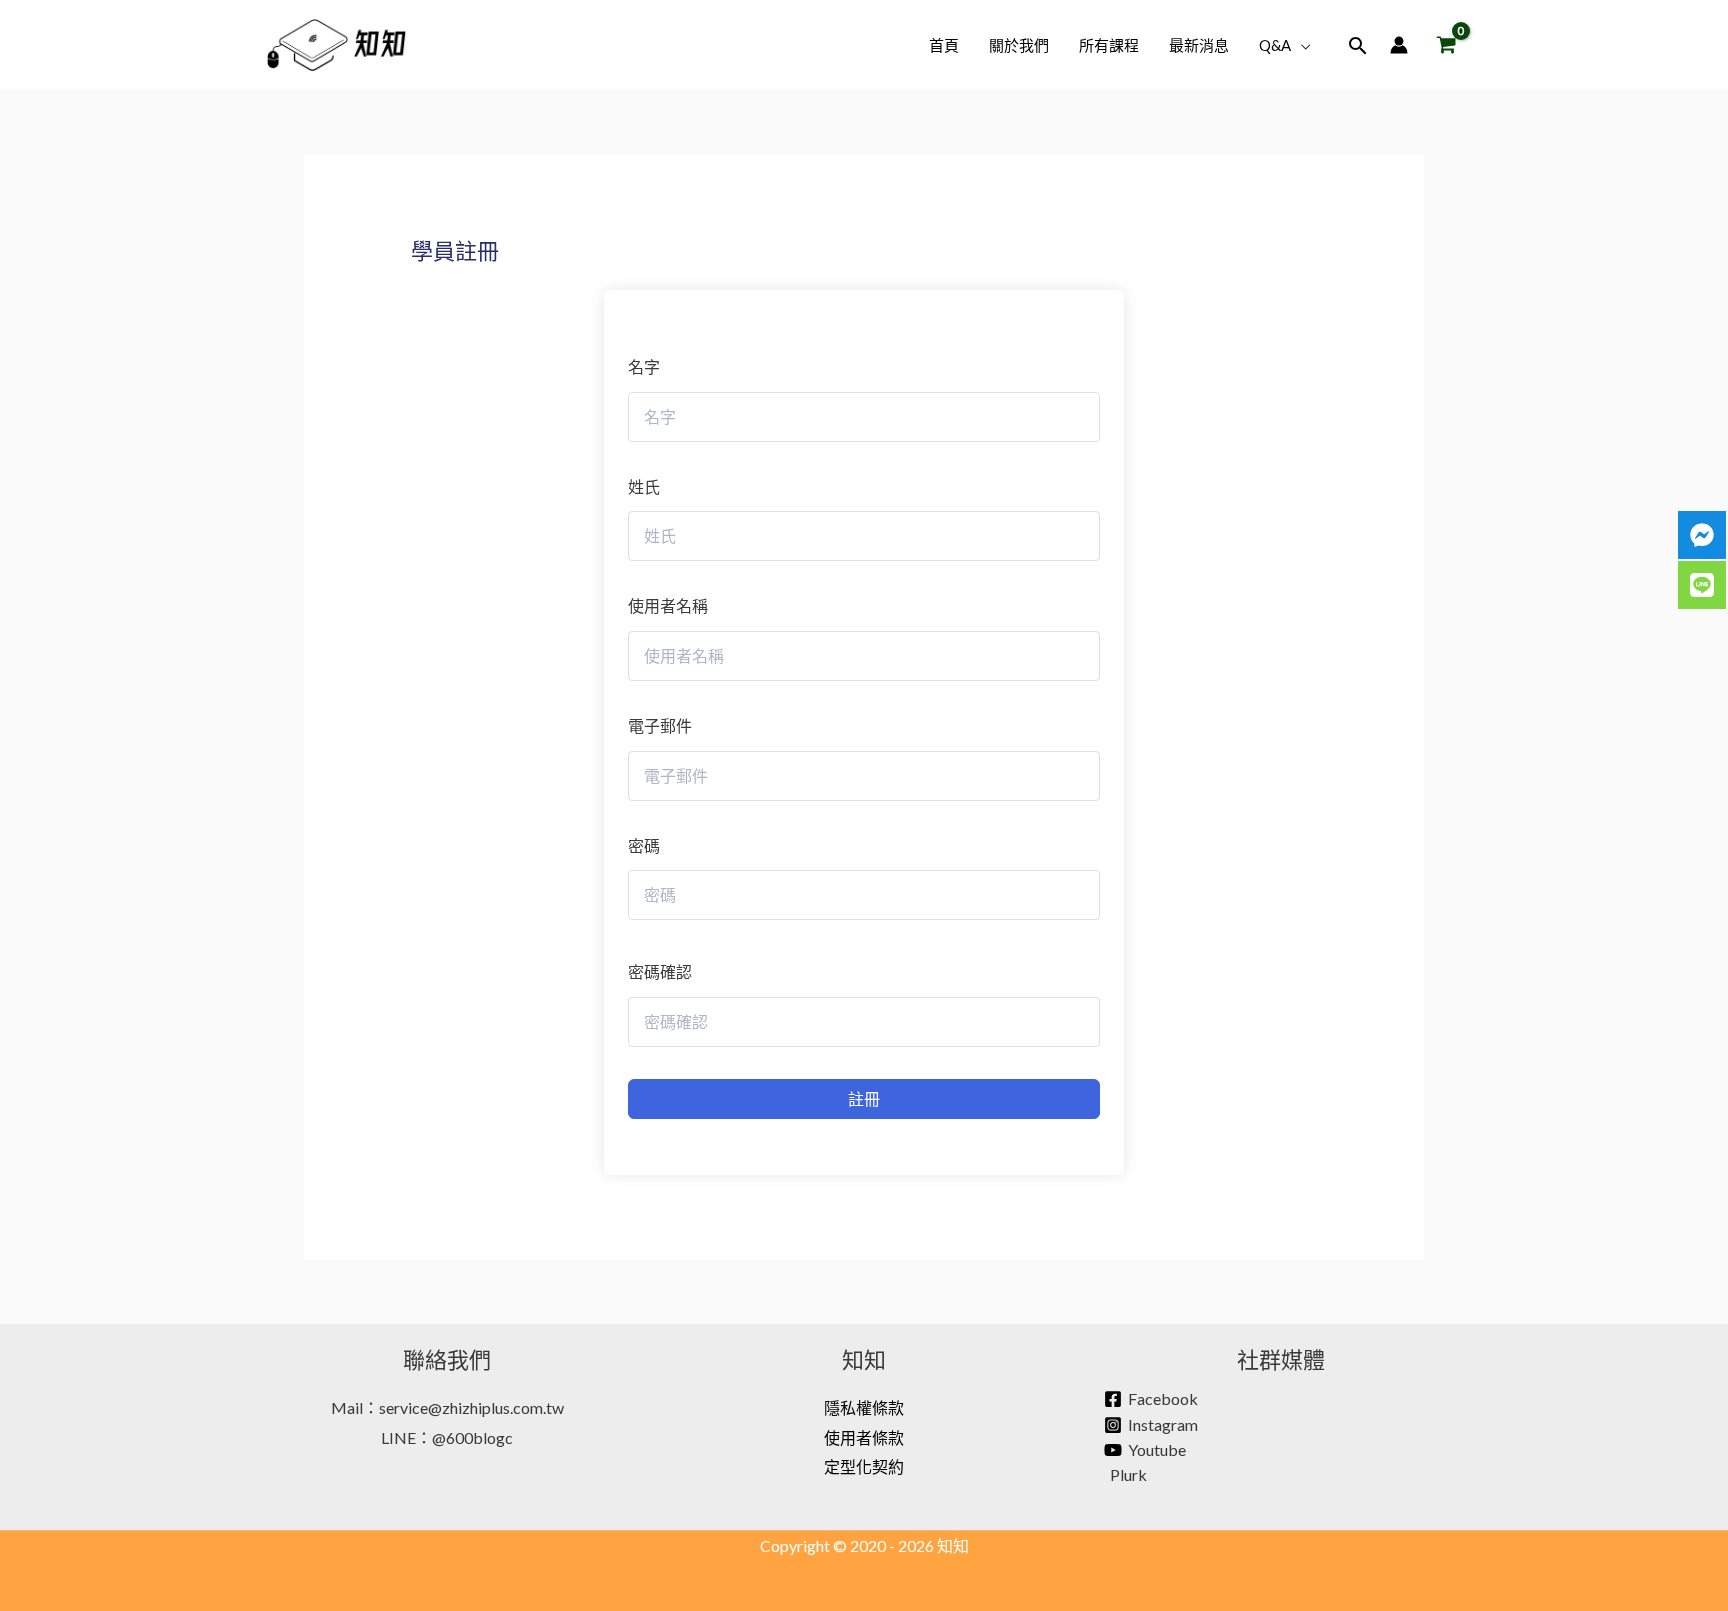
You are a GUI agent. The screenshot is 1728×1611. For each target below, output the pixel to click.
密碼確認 (660, 971)
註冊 (864, 1098)
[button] (1301, 45)
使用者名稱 (668, 605)
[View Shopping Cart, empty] (1446, 45)
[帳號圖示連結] (1399, 45)
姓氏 (644, 486)
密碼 (644, 845)
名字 (644, 366)
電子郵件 (660, 725)
